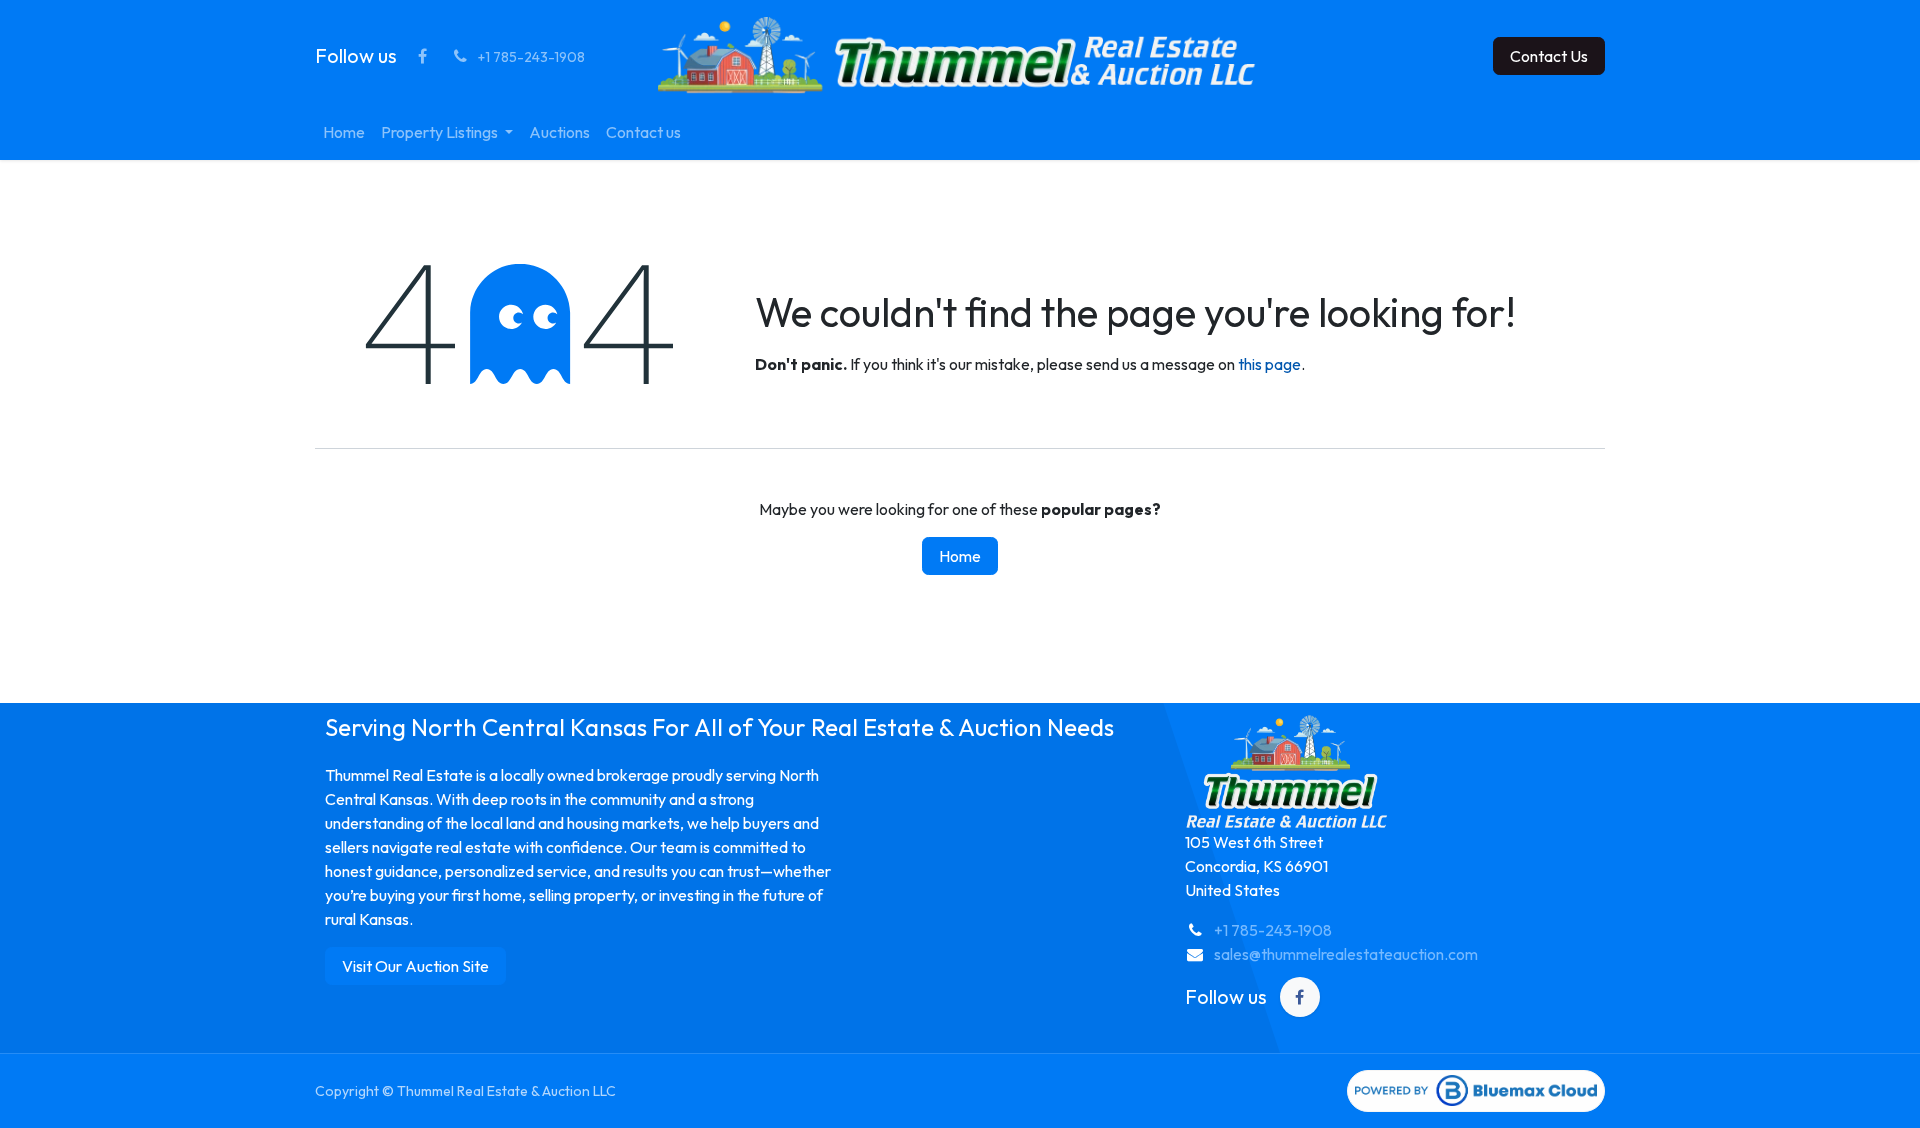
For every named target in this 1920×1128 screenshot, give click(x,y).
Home (960, 556)
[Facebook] (422, 56)
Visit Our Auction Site (415, 966)
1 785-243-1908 (1277, 930)
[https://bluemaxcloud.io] (1476, 1091)
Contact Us (1549, 56)
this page (1269, 364)
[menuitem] (344, 132)
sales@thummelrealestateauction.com (1346, 954)
